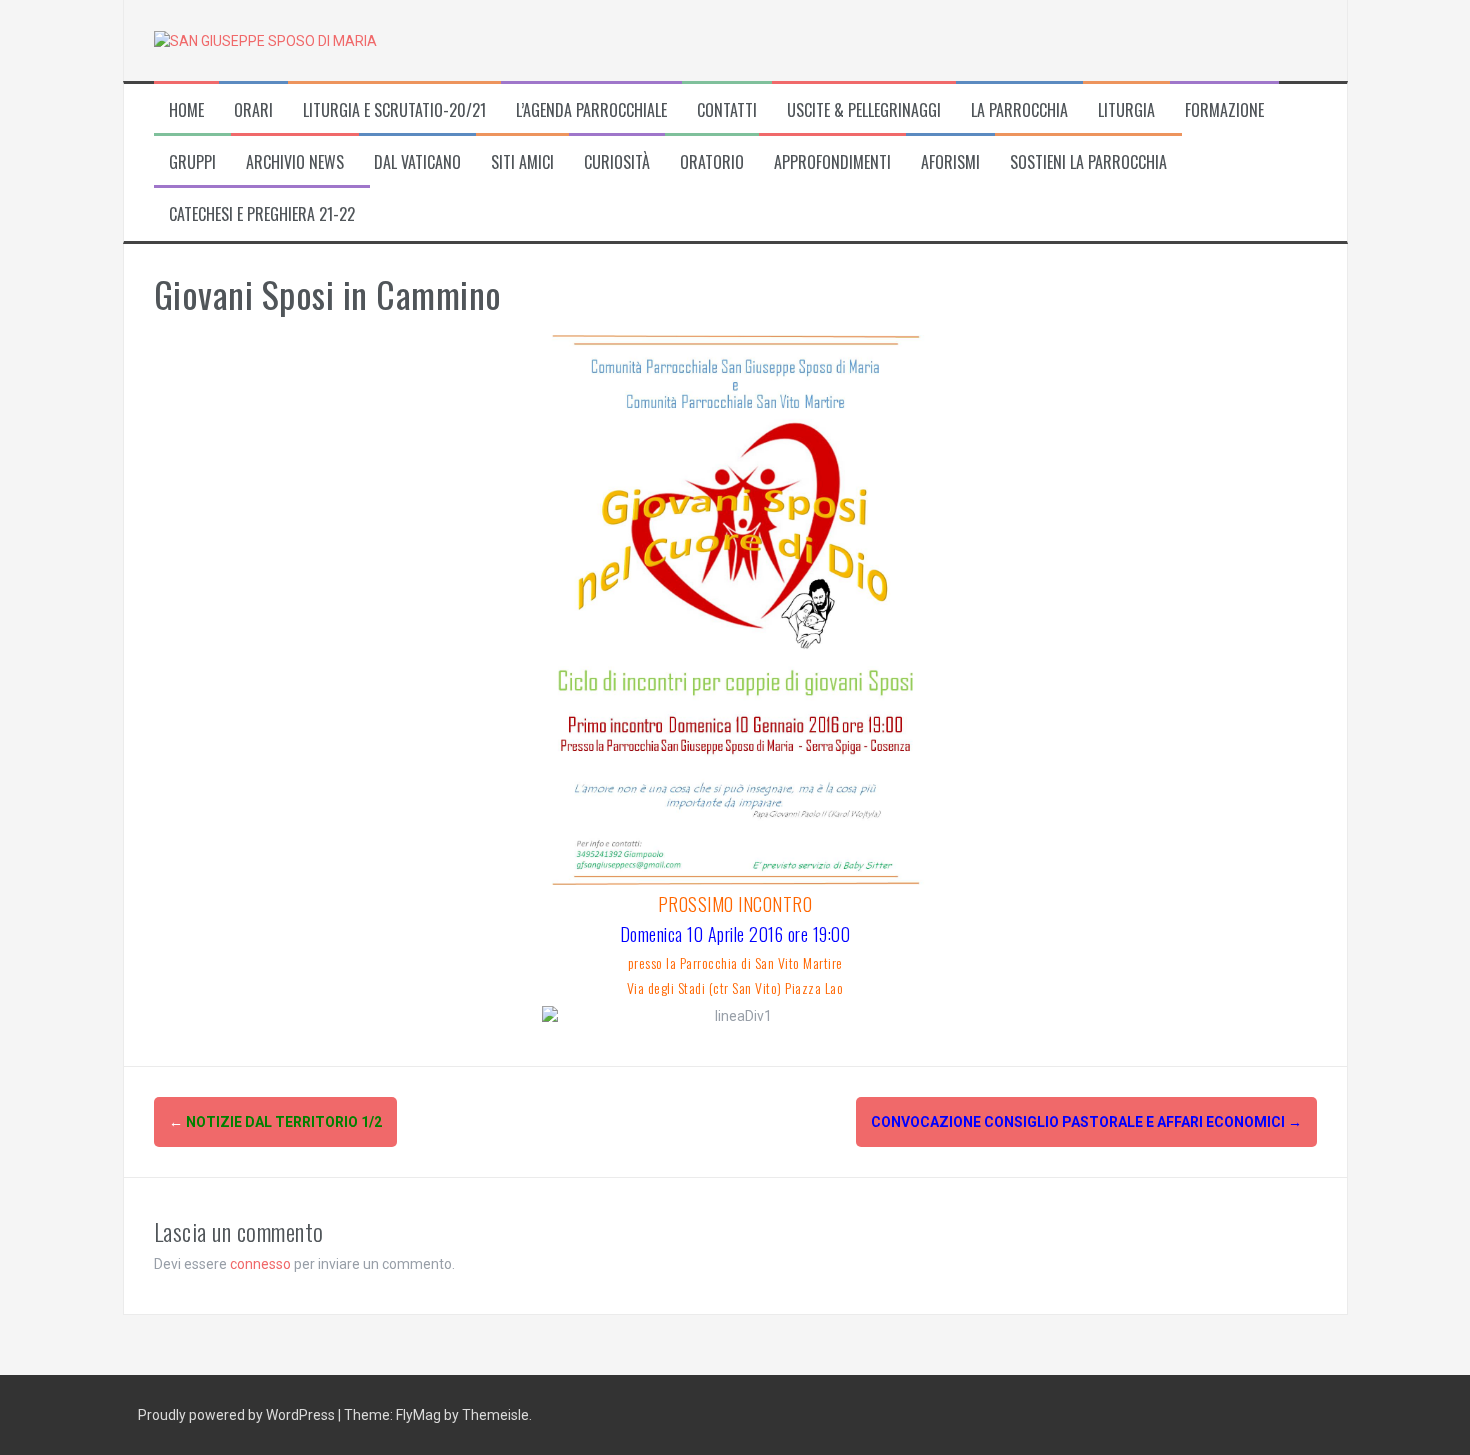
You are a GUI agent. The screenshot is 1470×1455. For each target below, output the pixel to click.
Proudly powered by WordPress (238, 1415)
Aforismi (950, 162)
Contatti (727, 110)
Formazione (1224, 110)
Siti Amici (522, 162)
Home (186, 110)
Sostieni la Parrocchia (1088, 162)
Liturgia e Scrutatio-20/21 (394, 110)
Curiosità (617, 162)
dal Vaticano (417, 162)
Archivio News (295, 162)
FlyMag (418, 1415)
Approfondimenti (832, 162)
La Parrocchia (1019, 110)
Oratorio (712, 162)
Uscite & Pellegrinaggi (864, 110)
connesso (260, 1264)
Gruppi (192, 162)
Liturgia (1126, 110)
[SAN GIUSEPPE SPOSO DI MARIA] (265, 40)
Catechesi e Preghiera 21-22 (262, 214)
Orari (253, 110)
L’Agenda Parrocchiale (591, 110)
